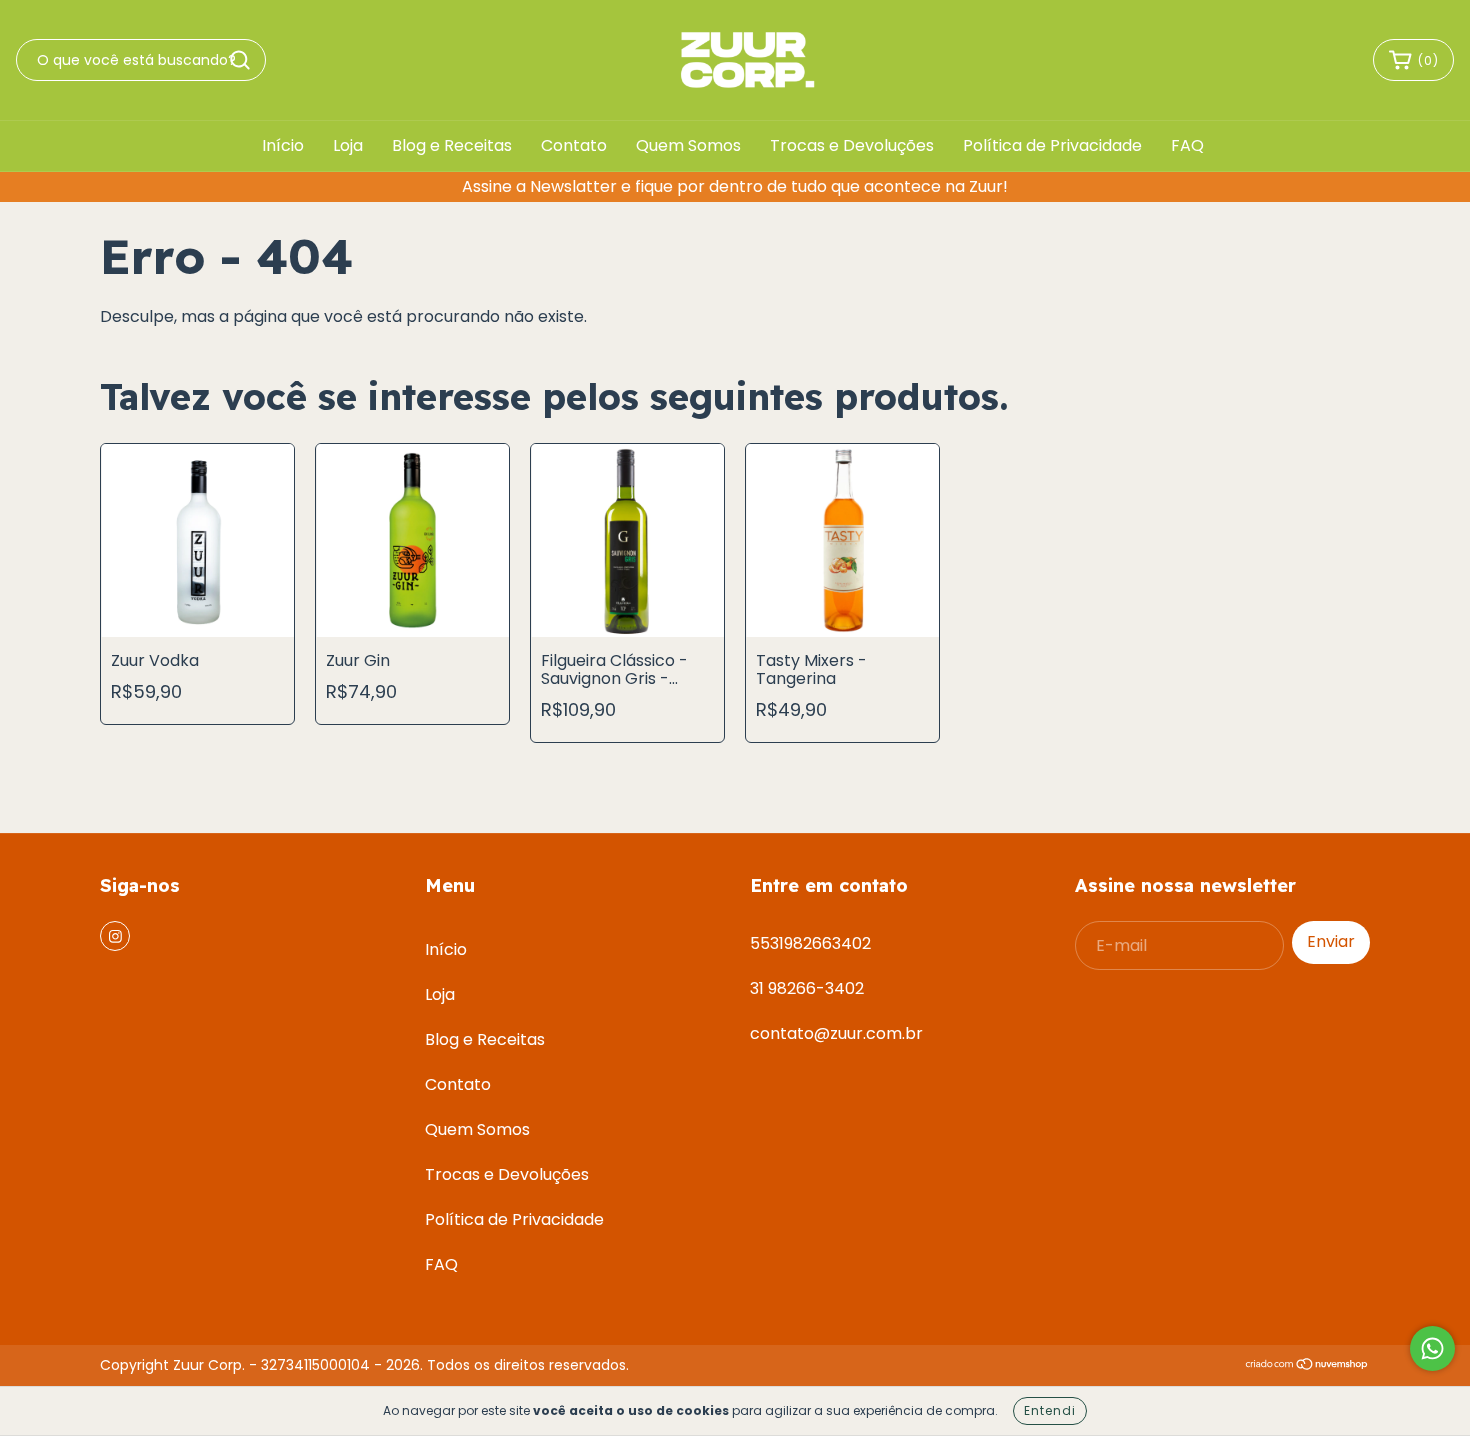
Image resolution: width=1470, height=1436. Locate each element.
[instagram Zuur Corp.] (115, 936)
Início (283, 145)
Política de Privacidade (1052, 145)
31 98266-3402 (807, 988)
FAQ (1187, 145)
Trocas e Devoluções (852, 145)
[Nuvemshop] (1307, 1365)
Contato (574, 145)
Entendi (1050, 1410)
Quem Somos (688, 145)
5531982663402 (810, 943)
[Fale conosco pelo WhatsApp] (1432, 1348)
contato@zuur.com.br (836, 1033)
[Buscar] (240, 60)
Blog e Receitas (452, 145)
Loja (348, 145)
